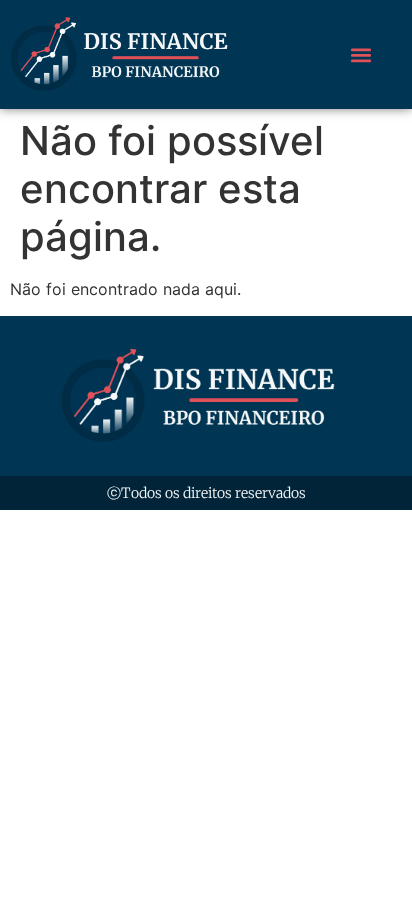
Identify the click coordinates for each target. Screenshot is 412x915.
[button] (360, 54)
